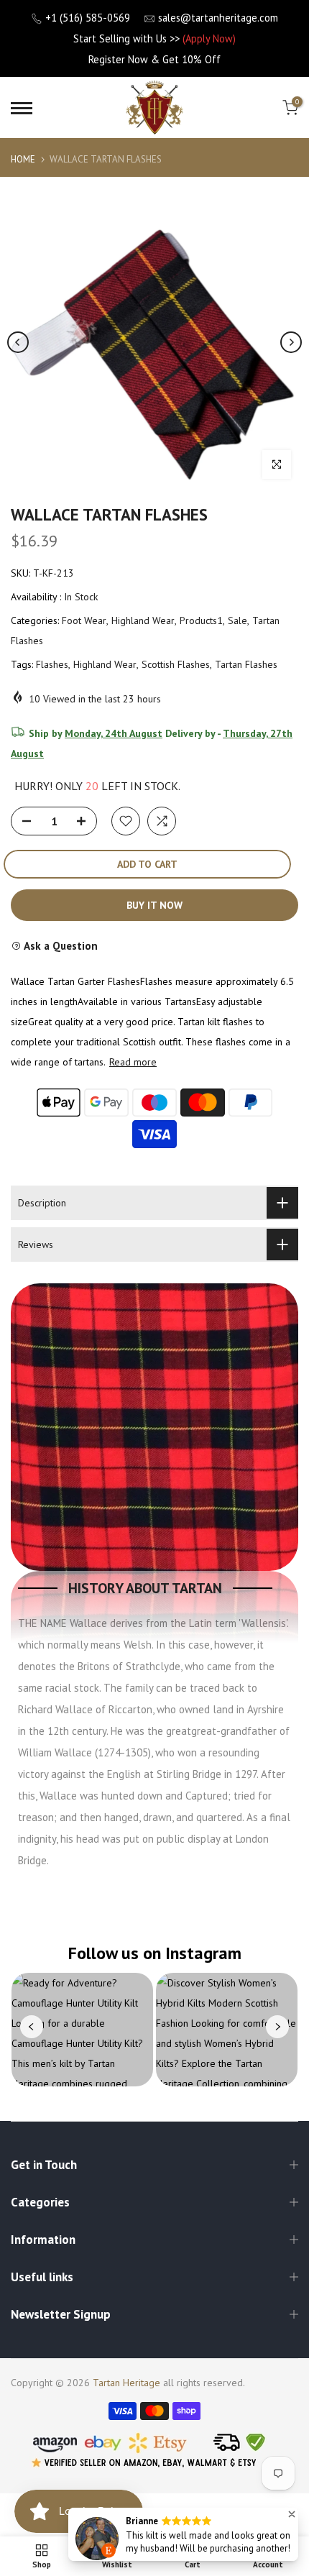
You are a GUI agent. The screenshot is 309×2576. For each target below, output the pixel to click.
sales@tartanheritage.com (218, 18)
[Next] (291, 342)
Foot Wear (84, 620)
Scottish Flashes (176, 664)
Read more (133, 1062)
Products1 (201, 620)
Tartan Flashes (246, 664)
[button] (292, 2514)
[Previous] (18, 342)
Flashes (52, 664)
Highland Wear (143, 620)
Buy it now (154, 905)
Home (23, 159)
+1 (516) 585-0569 (88, 18)
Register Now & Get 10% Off (154, 59)
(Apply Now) (209, 38)
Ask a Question (60, 946)
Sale (237, 620)
